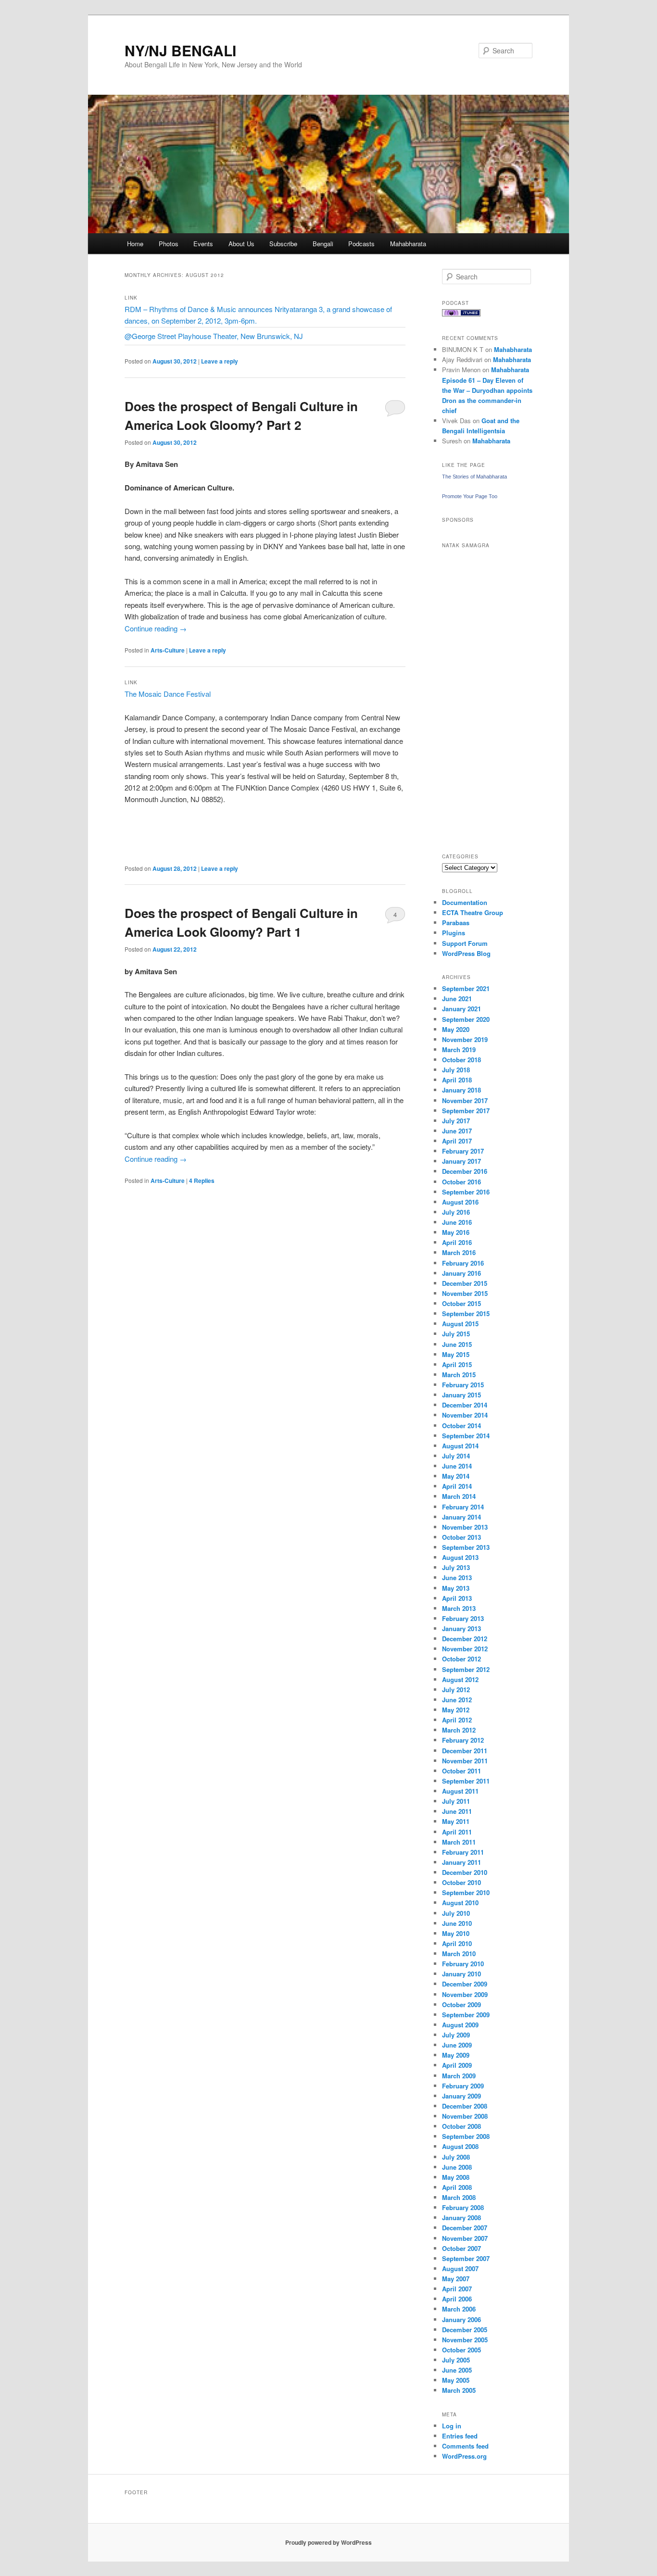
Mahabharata (408, 244)
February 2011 (463, 1852)
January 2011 (461, 1862)
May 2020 (456, 1029)
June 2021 (457, 999)
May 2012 (456, 1710)
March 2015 (459, 1375)
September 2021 (466, 988)
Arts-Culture (168, 650)
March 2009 (459, 2076)
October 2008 (461, 2126)
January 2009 (461, 2096)
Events (203, 244)
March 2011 (459, 1842)
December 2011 (465, 1751)
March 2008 (459, 2197)
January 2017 (461, 1161)
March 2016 (459, 1252)
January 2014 (461, 1517)
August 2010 (460, 1903)
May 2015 (456, 1354)
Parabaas (456, 923)
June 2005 (457, 2370)
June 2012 (457, 1700)
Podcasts (361, 244)
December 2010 (465, 1872)
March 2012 (459, 1730)
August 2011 (460, 1791)
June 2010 (457, 1923)
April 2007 (457, 2289)
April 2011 (457, 1832)
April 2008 (457, 2187)
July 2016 (456, 1212)
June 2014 (457, 1466)
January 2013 (461, 1628)
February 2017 (463, 1151)
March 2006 (459, 2309)
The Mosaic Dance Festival (168, 694)
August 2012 (460, 1679)
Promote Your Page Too (470, 496)
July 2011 (456, 1801)
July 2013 (456, 1567)
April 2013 (457, 1598)
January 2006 (461, 2319)
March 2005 (459, 2390)
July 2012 (456, 1690)
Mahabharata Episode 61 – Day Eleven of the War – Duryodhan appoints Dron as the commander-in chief (487, 390)
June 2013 (457, 1577)
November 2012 (465, 1649)
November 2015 (465, 1293)
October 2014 (461, 1426)
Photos (169, 244)
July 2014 (456, 1456)
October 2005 (461, 2350)
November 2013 (465, 1527)
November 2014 (465, 1415)
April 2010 (457, 1943)
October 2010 (461, 1882)
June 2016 (457, 1222)
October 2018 (461, 1060)
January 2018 (461, 1090)
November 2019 (465, 1039)
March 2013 (459, 1608)
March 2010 (459, 1954)
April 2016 (457, 1242)
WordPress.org (464, 2456)
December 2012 (465, 1639)
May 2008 (456, 2177)
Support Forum (465, 943)
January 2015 (461, 1395)
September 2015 (466, 1313)
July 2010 (456, 1913)
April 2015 (457, 1364)
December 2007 (465, 2228)
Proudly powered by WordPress (328, 2542)
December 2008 (465, 2106)
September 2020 (466, 1019)
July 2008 (456, 2157)
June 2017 (457, 1131)
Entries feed (460, 2436)
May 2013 (456, 1588)
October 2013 (461, 1537)
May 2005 (456, 2380)
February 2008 (463, 2207)
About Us (241, 244)
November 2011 (465, 1761)
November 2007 (465, 2238)
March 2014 (459, 1496)
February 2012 (463, 1740)
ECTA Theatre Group (473, 912)
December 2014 (465, 1405)
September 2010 (466, 1892)
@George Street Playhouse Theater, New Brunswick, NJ (214, 336)
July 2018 (456, 1070)
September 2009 (466, 2015)
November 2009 (465, 1994)
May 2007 (456, 2279)
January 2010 (461, 1974)
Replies (202, 1181)
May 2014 (456, 1476)
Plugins (454, 933)
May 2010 (456, 1933)
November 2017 (465, 1100)
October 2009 (461, 2004)
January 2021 (461, 1009)
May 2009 (456, 2055)
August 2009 (460, 2025)
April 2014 (457, 1486)
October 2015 (461, 1303)
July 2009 (456, 2035)
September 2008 (466, 2136)
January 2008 (461, 2218)
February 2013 (463, 1618)
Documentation (465, 902)
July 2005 (456, 2360)
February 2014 (463, 1507)
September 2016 (466, 1192)
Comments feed (465, 2446)
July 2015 (456, 1334)
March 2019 (459, 1049)
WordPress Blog (466, 953)
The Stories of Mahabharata (474, 477)
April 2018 (457, 1080)
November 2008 (465, 2116)
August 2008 (460, 2146)
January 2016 (461, 1273)
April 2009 (457, 2065)
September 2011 (466, 1781)
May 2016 (456, 1232)
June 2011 (457, 1811)
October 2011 (461, 1771)
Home (135, 244)
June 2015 (457, 1344)
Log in (452, 2426)
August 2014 (460, 1446)
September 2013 (466, 1547)
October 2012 (461, 1659)
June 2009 (457, 2045)
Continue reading (156, 628)
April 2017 (457, 1141)
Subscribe (283, 244)
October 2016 (461, 1182)
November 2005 (465, 2340)
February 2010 (463, 1964)
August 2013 (460, 1557)
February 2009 (463, 2086)
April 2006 (457, 2299)
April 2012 (457, 1720)
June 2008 (457, 2167)
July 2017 (456, 1121)
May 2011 (456, 1821)
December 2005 (465, 2330)
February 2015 (463, 1385)
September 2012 (466, 1669)
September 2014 (466, 1436)
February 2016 (463, 1263)
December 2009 (465, 1984)
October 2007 (461, 2248)
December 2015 (465, 1283)
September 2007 (466, 2258)
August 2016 (460, 1202)
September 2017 (466, 1111)
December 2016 (465, 1171)
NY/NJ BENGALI (180, 50)
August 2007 (460, 2268)
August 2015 (460, 1324)
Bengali (323, 244)
